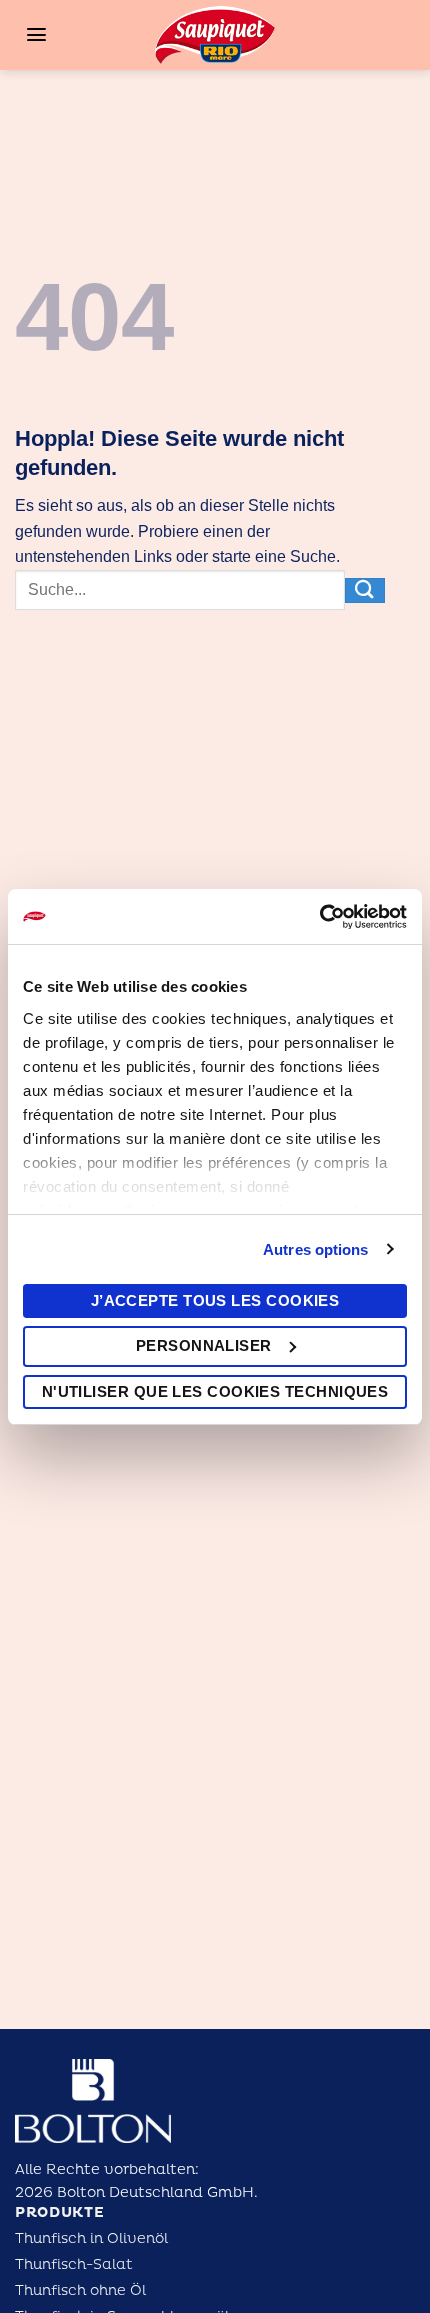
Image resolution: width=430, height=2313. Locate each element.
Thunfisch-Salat (74, 2264)
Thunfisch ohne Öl (80, 2290)
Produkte (60, 2212)
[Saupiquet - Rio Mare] (215, 35)
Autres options (315, 1249)
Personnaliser (204, 1344)
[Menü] (36, 34)
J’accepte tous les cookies (215, 1300)
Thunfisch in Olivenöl (91, 2238)
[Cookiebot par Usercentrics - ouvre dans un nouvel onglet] (319, 917)
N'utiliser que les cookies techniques (215, 1391)
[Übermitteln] (365, 590)
